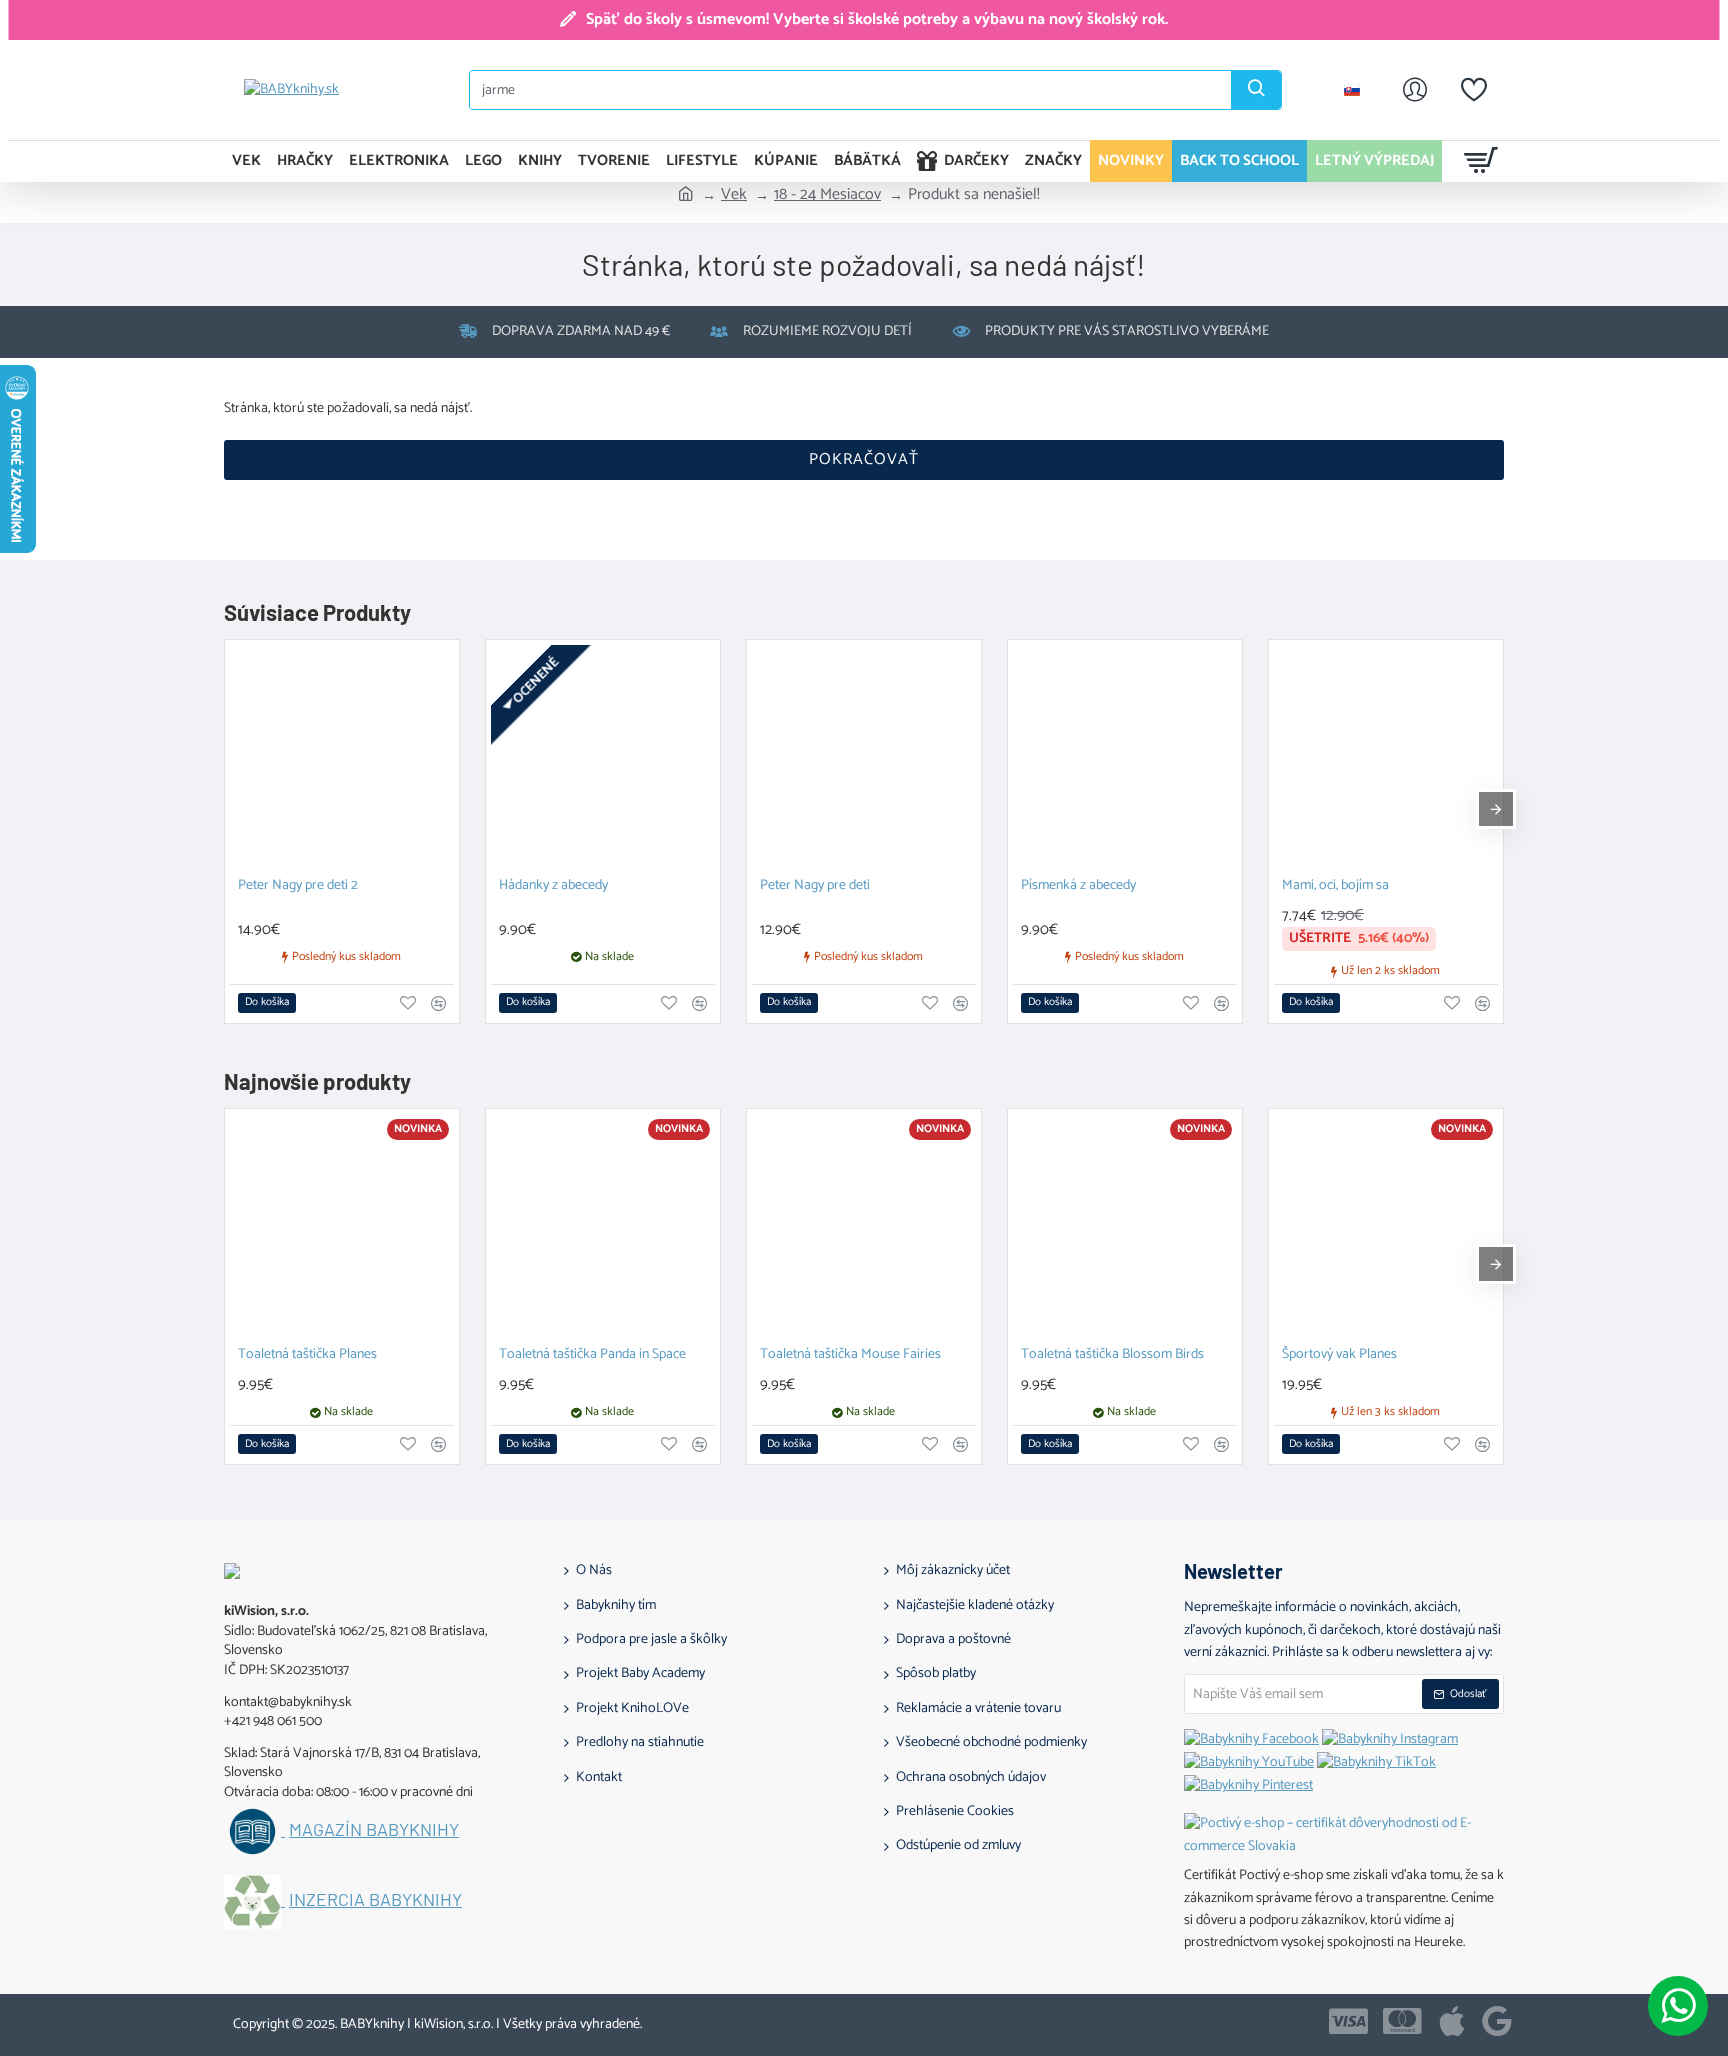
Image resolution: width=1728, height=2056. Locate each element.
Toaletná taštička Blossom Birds (1112, 1355)
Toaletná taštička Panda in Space (592, 1355)
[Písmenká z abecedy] (1125, 757)
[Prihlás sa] (1415, 90)
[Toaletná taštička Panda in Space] (603, 1226)
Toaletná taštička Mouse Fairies (850, 1355)
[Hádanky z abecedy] (603, 757)
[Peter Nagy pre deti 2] (342, 757)
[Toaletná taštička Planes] (342, 1226)
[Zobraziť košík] (1481, 161)
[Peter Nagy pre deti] (864, 757)
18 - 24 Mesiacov (827, 195)
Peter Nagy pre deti (815, 886)
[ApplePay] (1452, 2021)
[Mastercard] (1402, 2021)
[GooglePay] (1497, 2021)
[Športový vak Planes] (1386, 1226)
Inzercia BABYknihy (375, 1900)
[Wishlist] (1474, 90)
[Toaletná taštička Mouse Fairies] (864, 1226)
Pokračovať (864, 459)
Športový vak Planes (1339, 1355)
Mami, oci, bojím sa (1335, 886)
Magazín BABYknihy (374, 1830)
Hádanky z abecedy (553, 886)
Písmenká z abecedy (1078, 886)
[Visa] (1348, 2021)
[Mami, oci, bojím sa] (1386, 757)
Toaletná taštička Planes (307, 1355)
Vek (734, 195)
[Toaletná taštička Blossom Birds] (1125, 1226)
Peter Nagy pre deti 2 (298, 886)
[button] (267, 1003)
